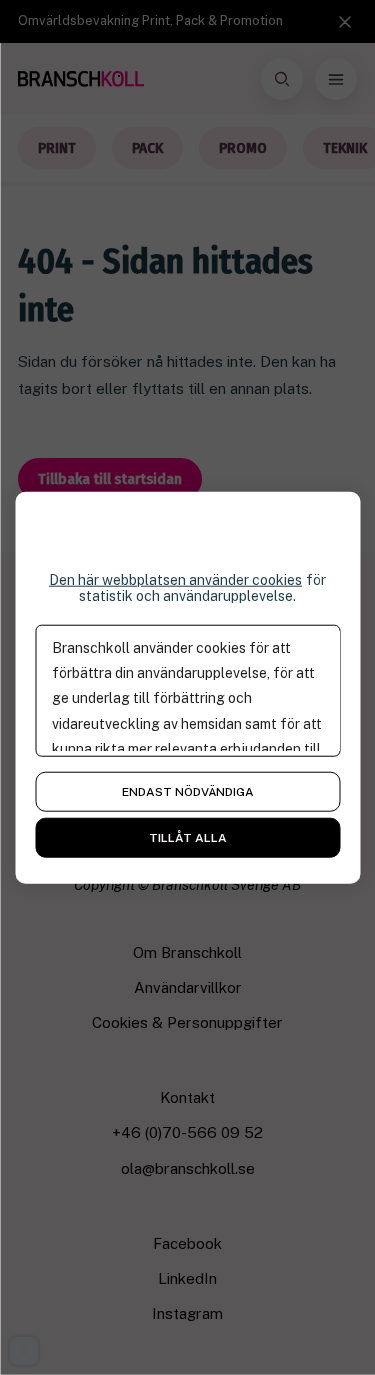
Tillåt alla (188, 838)
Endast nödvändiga (188, 792)
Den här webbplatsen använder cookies (175, 579)
